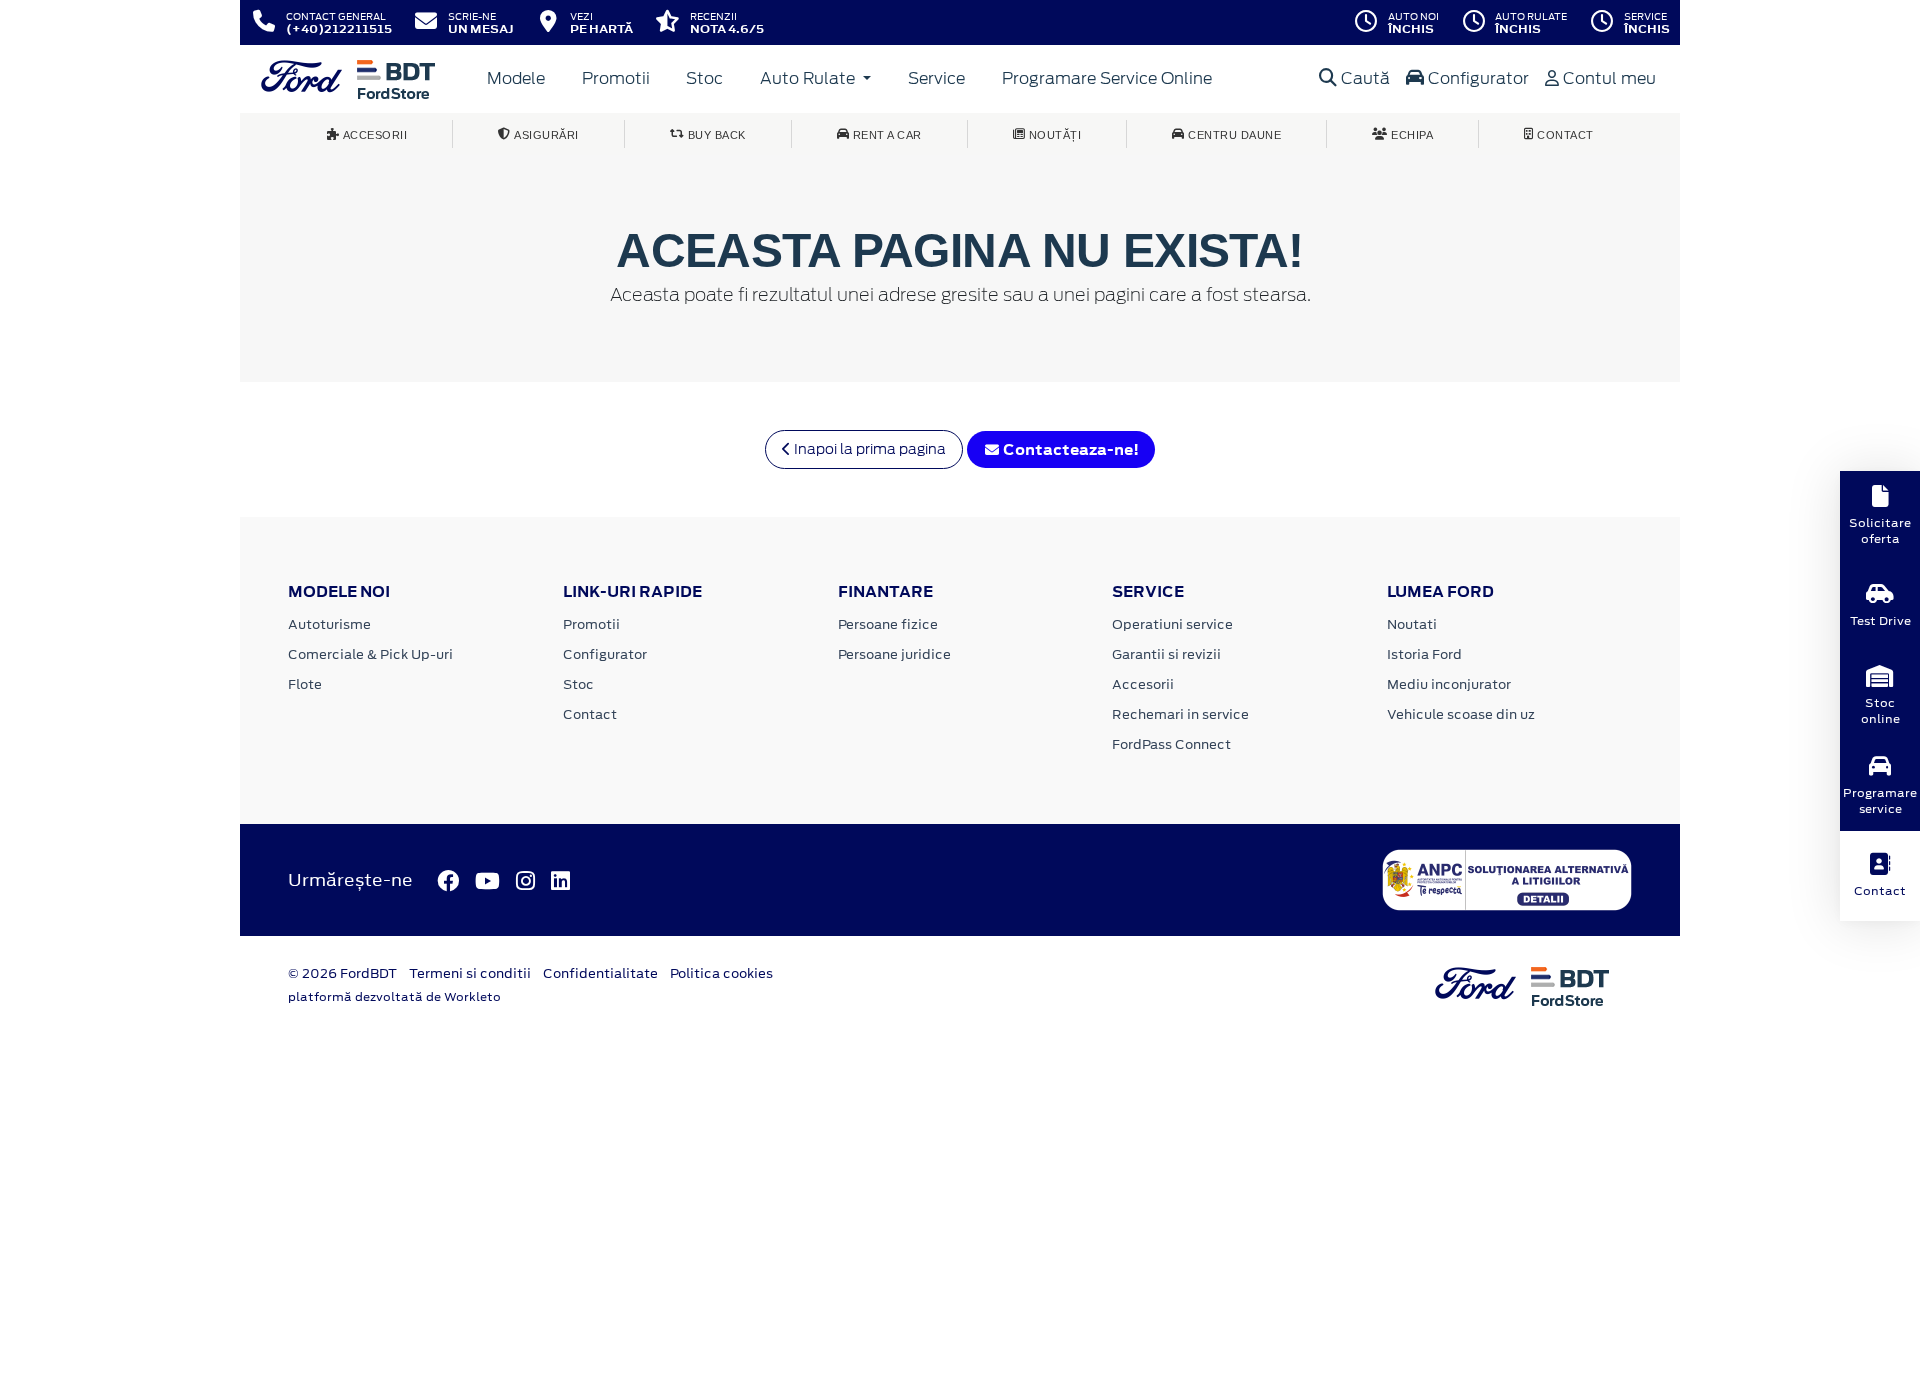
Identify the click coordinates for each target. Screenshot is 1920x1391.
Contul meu (1607, 78)
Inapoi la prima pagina (868, 449)
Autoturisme (329, 624)
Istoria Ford (1424, 654)
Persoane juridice (894, 654)
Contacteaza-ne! (1069, 449)
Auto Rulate (809, 78)
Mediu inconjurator (1449, 684)
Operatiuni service (1172, 624)
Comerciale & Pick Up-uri (370, 654)
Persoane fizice (888, 624)
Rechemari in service (1180, 714)
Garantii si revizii (1166, 654)
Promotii (616, 78)
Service (936, 78)
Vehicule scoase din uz (1461, 714)
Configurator (1476, 78)
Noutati (1412, 624)
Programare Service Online (1107, 78)
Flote (305, 684)
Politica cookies (721, 973)
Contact (590, 714)
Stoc (704, 78)
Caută (1363, 78)
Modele (516, 78)
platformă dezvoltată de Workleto (394, 997)
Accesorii (1143, 684)
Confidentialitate (600, 973)
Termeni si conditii (470, 973)
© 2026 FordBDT (342, 973)
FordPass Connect (1171, 744)
